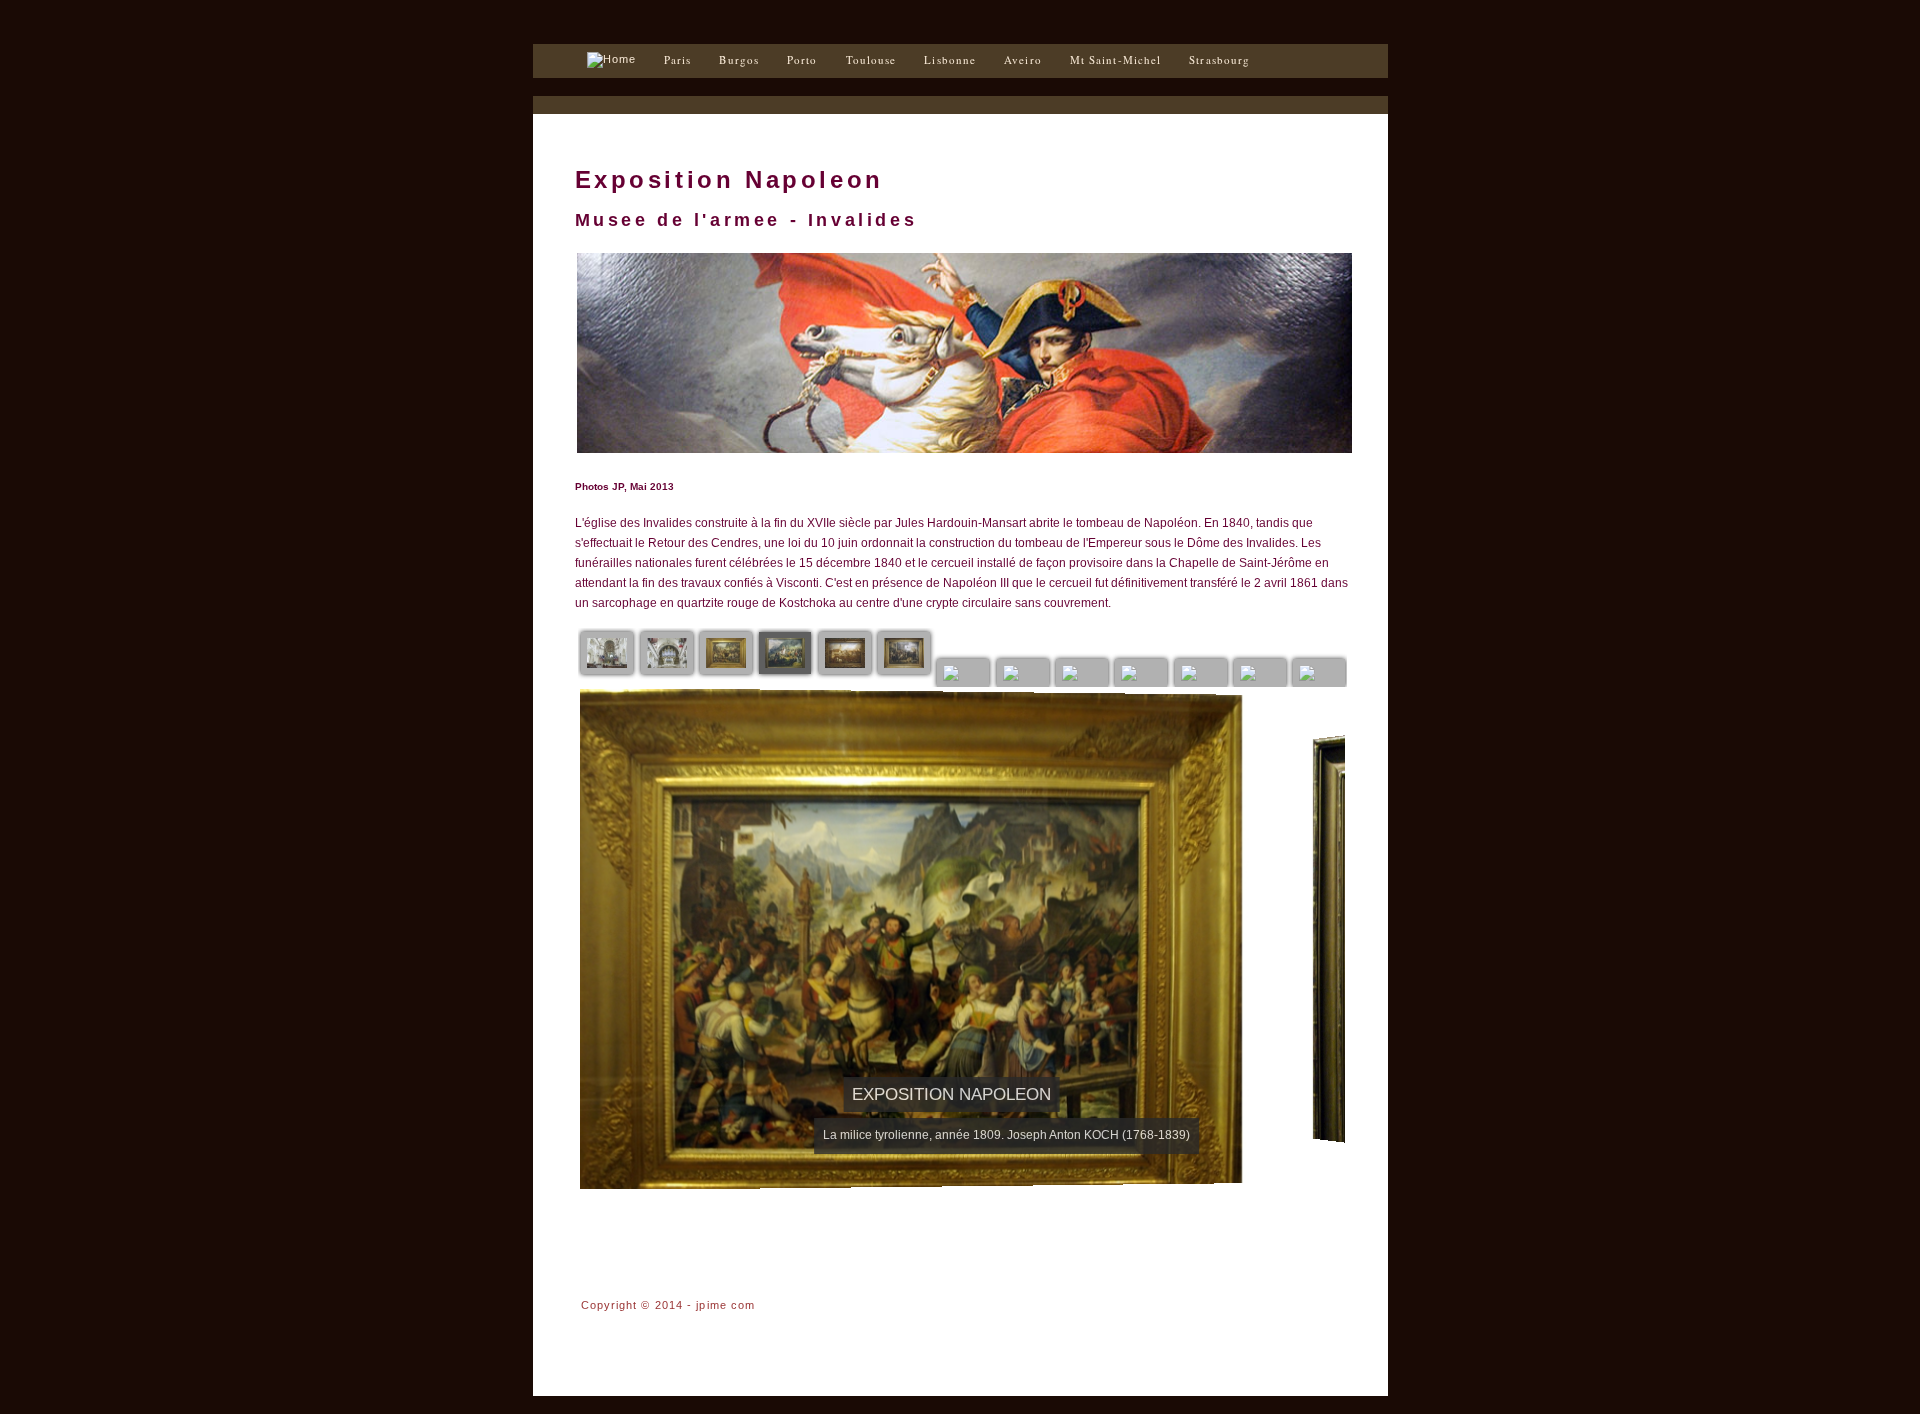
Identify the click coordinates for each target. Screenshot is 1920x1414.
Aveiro (1023, 59)
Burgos (739, 59)
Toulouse (871, 59)
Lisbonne (950, 59)
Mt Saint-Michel (1116, 59)
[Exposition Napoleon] (607, 653)
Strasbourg (1219, 59)
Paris (678, 59)
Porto (802, 59)
